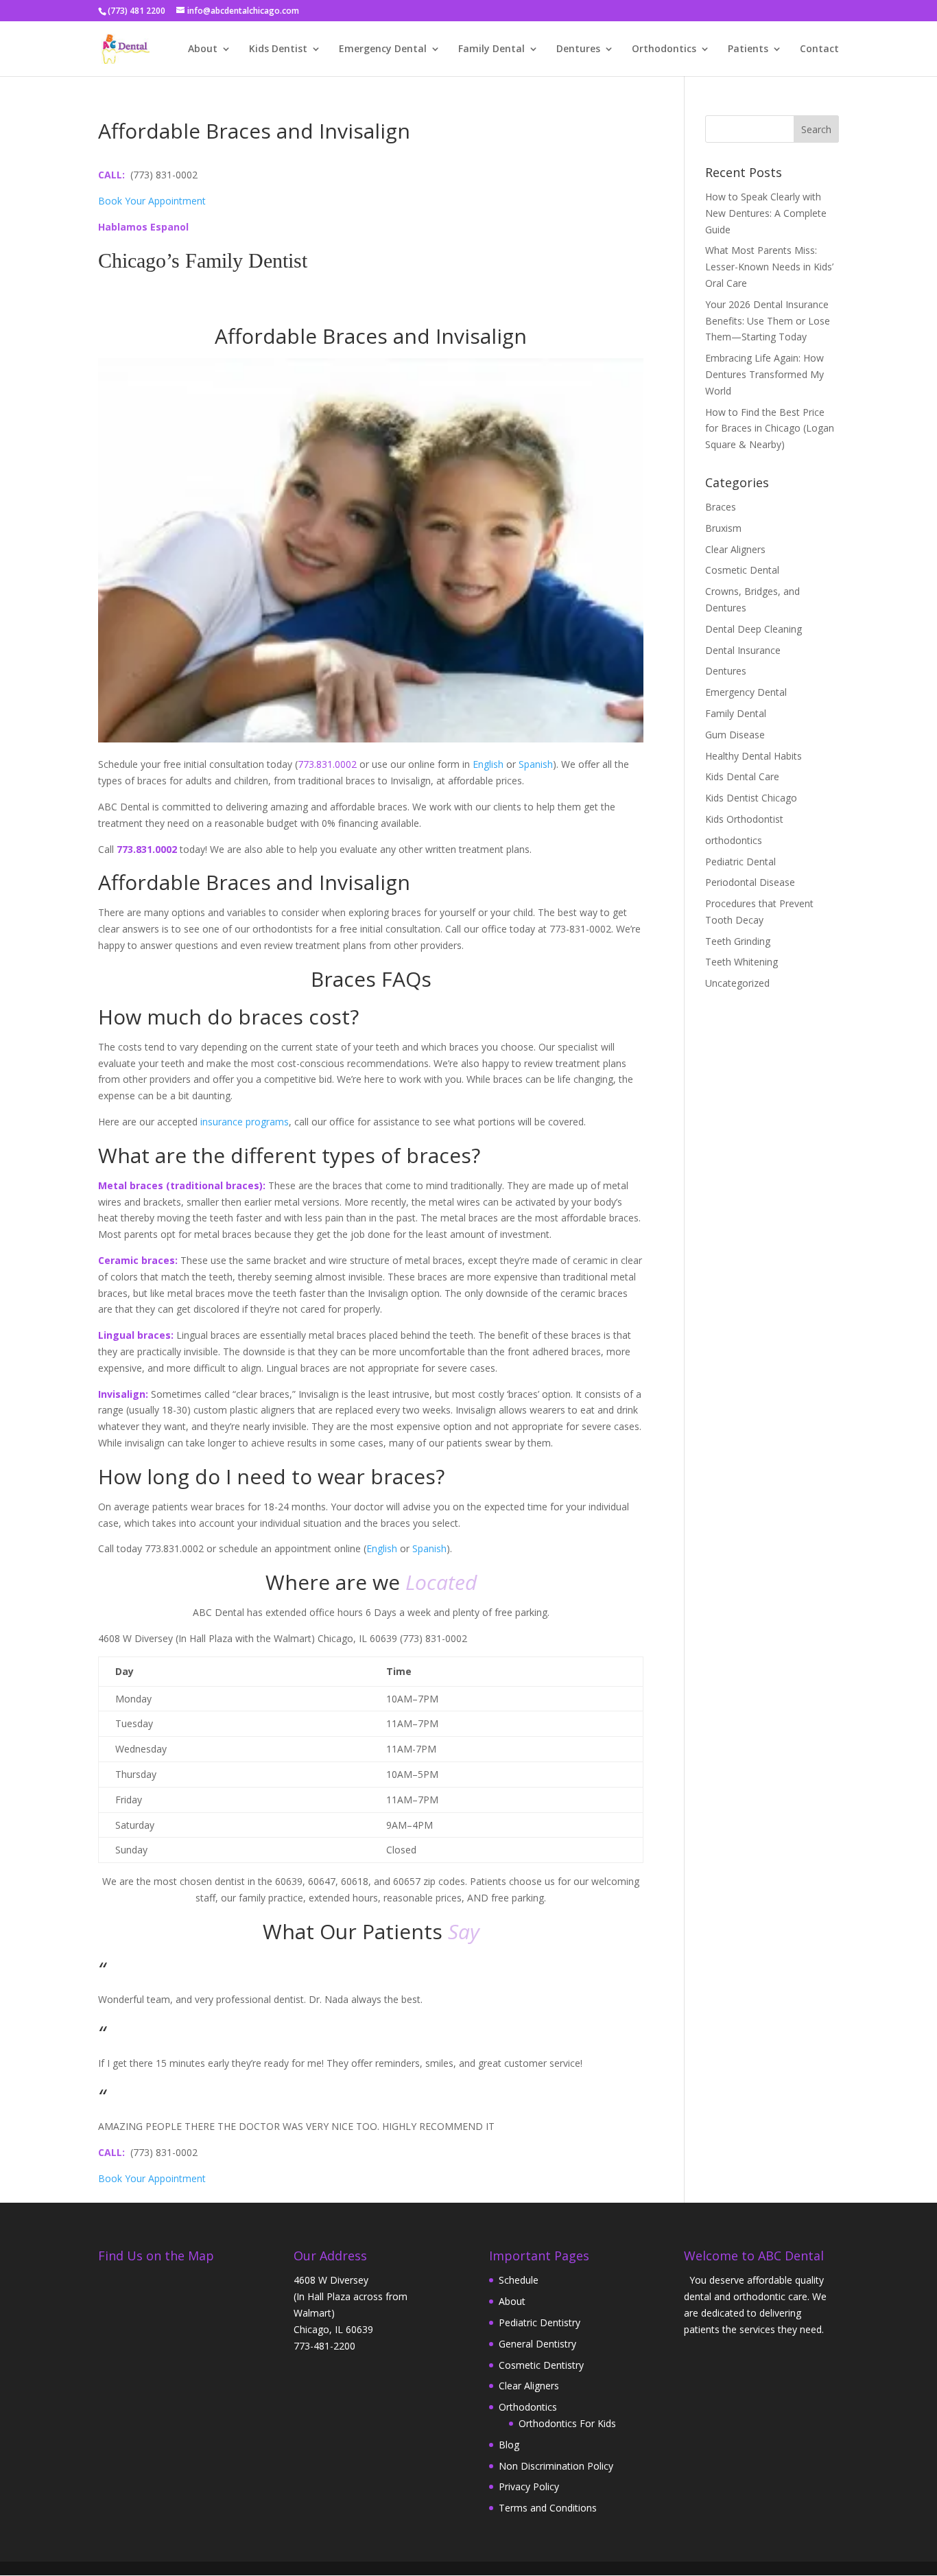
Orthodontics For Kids (567, 2423)
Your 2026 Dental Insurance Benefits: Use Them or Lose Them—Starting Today (768, 321)
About (203, 49)
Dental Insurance (743, 650)
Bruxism (723, 528)
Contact (819, 49)
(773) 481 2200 (137, 11)
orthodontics (734, 840)
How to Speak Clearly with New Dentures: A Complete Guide (766, 213)
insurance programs (245, 1122)
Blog (509, 2445)
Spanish (536, 764)
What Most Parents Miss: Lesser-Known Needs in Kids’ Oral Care (769, 267)
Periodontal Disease (750, 882)
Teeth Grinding (738, 941)
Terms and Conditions (548, 2508)
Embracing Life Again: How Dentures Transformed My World (764, 374)
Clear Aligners (735, 549)
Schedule (519, 2280)
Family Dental (491, 49)
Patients (748, 49)
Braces (721, 507)
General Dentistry (537, 2344)
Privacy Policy (529, 2486)
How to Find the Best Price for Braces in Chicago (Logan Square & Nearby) (770, 429)
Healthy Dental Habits (754, 756)
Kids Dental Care (742, 776)
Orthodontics (664, 49)
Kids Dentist (278, 49)
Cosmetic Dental (742, 570)
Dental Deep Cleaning (754, 629)
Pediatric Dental (740, 862)
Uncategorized (737, 983)
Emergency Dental (383, 49)
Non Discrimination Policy (556, 2466)
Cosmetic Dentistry (541, 2365)
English (488, 764)
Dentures (578, 49)
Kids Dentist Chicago (751, 798)
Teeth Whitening (742, 962)
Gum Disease (735, 735)
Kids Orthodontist (744, 819)
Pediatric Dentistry (539, 2322)
